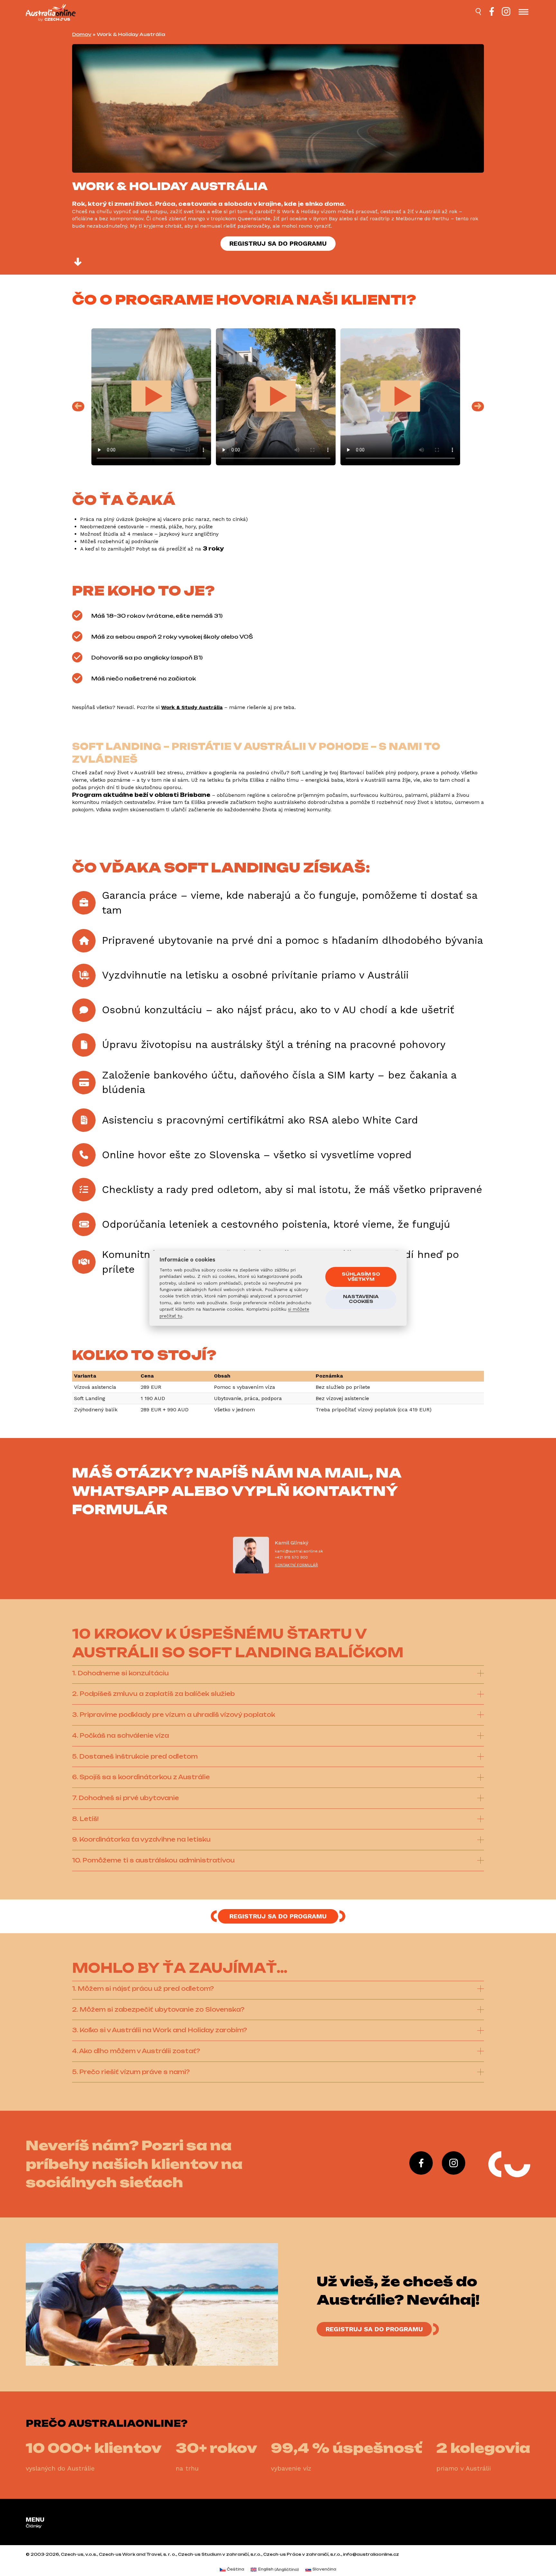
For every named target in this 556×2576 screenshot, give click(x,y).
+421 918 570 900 (291, 1557)
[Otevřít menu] (524, 13)
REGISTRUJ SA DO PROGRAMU (374, 2329)
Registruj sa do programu (278, 243)
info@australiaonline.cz (371, 2554)
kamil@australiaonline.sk (299, 1551)
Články (34, 2526)
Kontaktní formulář (296, 1565)
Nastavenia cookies (361, 1299)
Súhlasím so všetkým (361, 1277)
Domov (82, 34)
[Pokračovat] (78, 263)
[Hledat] (479, 13)
